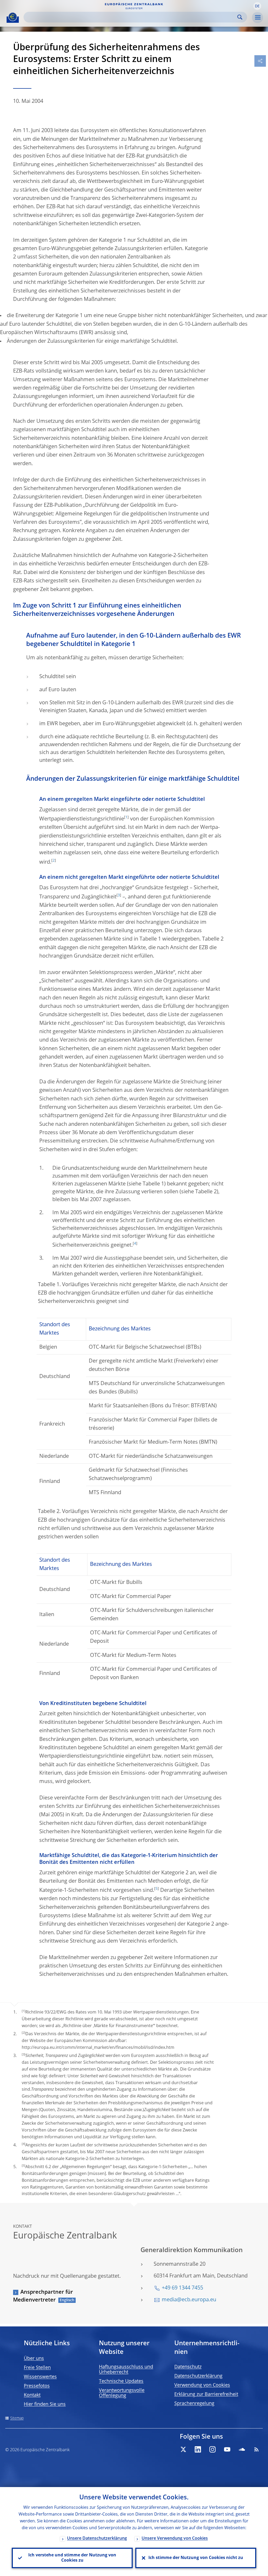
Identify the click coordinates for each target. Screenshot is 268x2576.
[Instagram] (213, 2449)
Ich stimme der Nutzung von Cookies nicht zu (196, 2558)
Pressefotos (37, 2386)
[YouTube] (227, 2449)
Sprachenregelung (194, 2404)
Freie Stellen (37, 2368)
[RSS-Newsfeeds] (256, 2449)
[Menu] (258, 18)
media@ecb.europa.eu (189, 2300)
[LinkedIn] (198, 2449)
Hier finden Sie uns (45, 2404)
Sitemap (17, 2418)
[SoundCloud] (242, 2449)
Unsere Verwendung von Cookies (175, 2539)
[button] (257, 6)
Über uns (34, 2359)
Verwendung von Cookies (202, 2385)
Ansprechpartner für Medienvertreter (43, 2296)
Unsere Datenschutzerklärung (97, 2539)
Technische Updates (121, 2381)
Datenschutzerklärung (198, 2376)
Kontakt (32, 2395)
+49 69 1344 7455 (182, 2288)
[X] (183, 2449)
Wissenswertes (40, 2377)
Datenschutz (188, 2367)
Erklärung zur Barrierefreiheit (206, 2394)
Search (240, 17)
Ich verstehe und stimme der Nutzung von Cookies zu (72, 2558)
